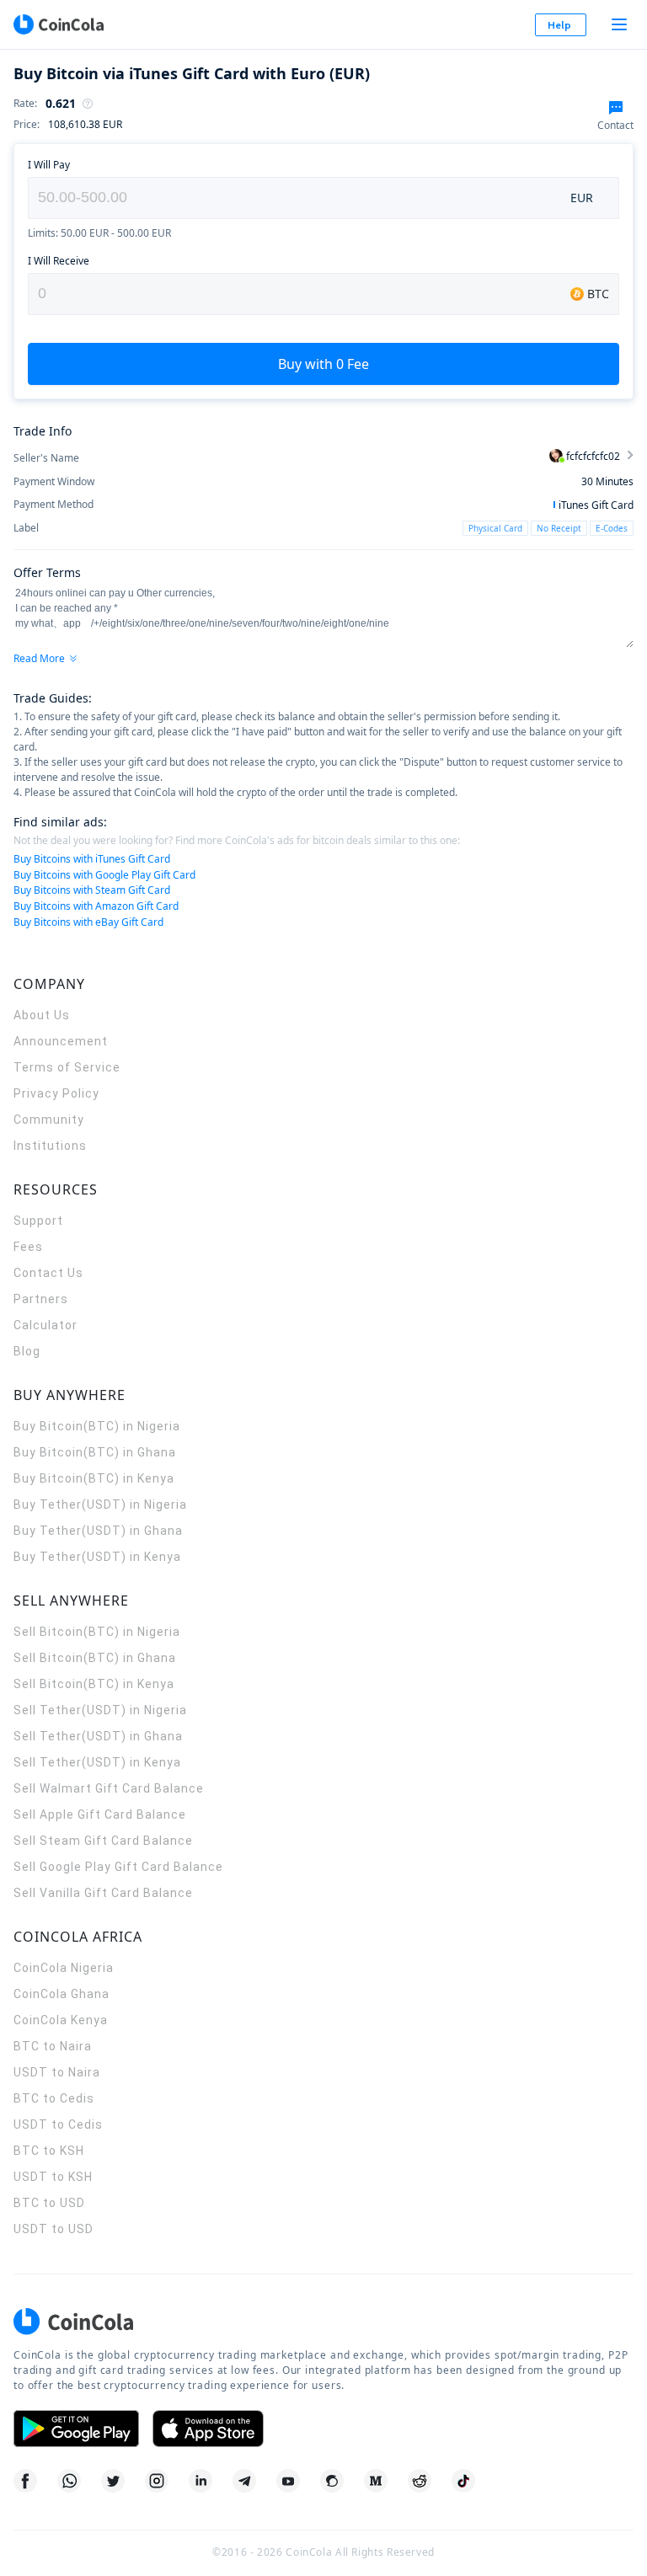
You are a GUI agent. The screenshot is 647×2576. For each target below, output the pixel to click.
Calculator (45, 1325)
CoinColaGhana (61, 1994)
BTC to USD (49, 2203)
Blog (27, 1351)
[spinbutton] (291, 198)
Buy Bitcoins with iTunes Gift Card (92, 859)
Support (38, 1221)
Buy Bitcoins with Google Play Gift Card (104, 875)
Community (49, 1120)
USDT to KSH (53, 2177)
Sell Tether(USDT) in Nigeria (100, 1710)
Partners (41, 1299)
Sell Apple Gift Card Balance (100, 1814)
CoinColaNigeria (64, 1968)
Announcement (61, 1041)
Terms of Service (67, 1067)
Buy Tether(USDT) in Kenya (97, 1557)
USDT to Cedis (58, 2124)
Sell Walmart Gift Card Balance (109, 1788)
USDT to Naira (57, 2072)
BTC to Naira (53, 2046)
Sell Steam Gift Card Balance (103, 1841)
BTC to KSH (49, 2151)
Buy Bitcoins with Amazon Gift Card (96, 906)
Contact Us (48, 1273)
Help (559, 25)
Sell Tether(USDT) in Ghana (98, 1736)
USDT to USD (53, 2229)
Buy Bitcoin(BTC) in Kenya (94, 1478)
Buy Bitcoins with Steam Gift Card (92, 890)
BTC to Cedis (54, 2098)
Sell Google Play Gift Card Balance (118, 1867)
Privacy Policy (56, 1093)
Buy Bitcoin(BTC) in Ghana (95, 1452)
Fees (28, 1247)
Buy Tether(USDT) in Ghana (98, 1531)
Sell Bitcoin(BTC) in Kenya (94, 1684)
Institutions (50, 1146)
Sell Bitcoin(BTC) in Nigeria (97, 1632)
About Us (42, 1015)
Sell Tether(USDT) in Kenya (97, 1762)
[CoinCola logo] (58, 24)
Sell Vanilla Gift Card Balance (103, 1893)
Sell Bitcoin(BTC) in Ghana (95, 1658)
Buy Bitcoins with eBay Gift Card (88, 922)
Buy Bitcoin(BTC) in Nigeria (97, 1426)
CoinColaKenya (61, 2020)
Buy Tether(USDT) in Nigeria (100, 1504)
